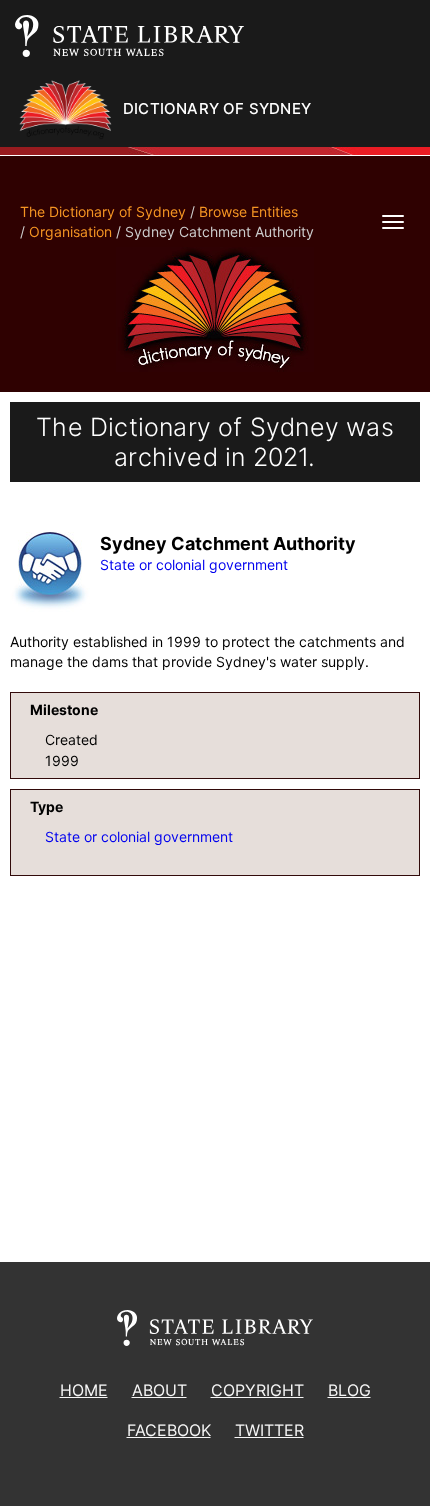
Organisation (70, 231)
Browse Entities (248, 211)
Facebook (169, 1430)
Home (84, 1390)
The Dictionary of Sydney (103, 211)
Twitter (269, 1430)
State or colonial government (194, 564)
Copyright (257, 1390)
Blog (349, 1390)
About (159, 1390)
